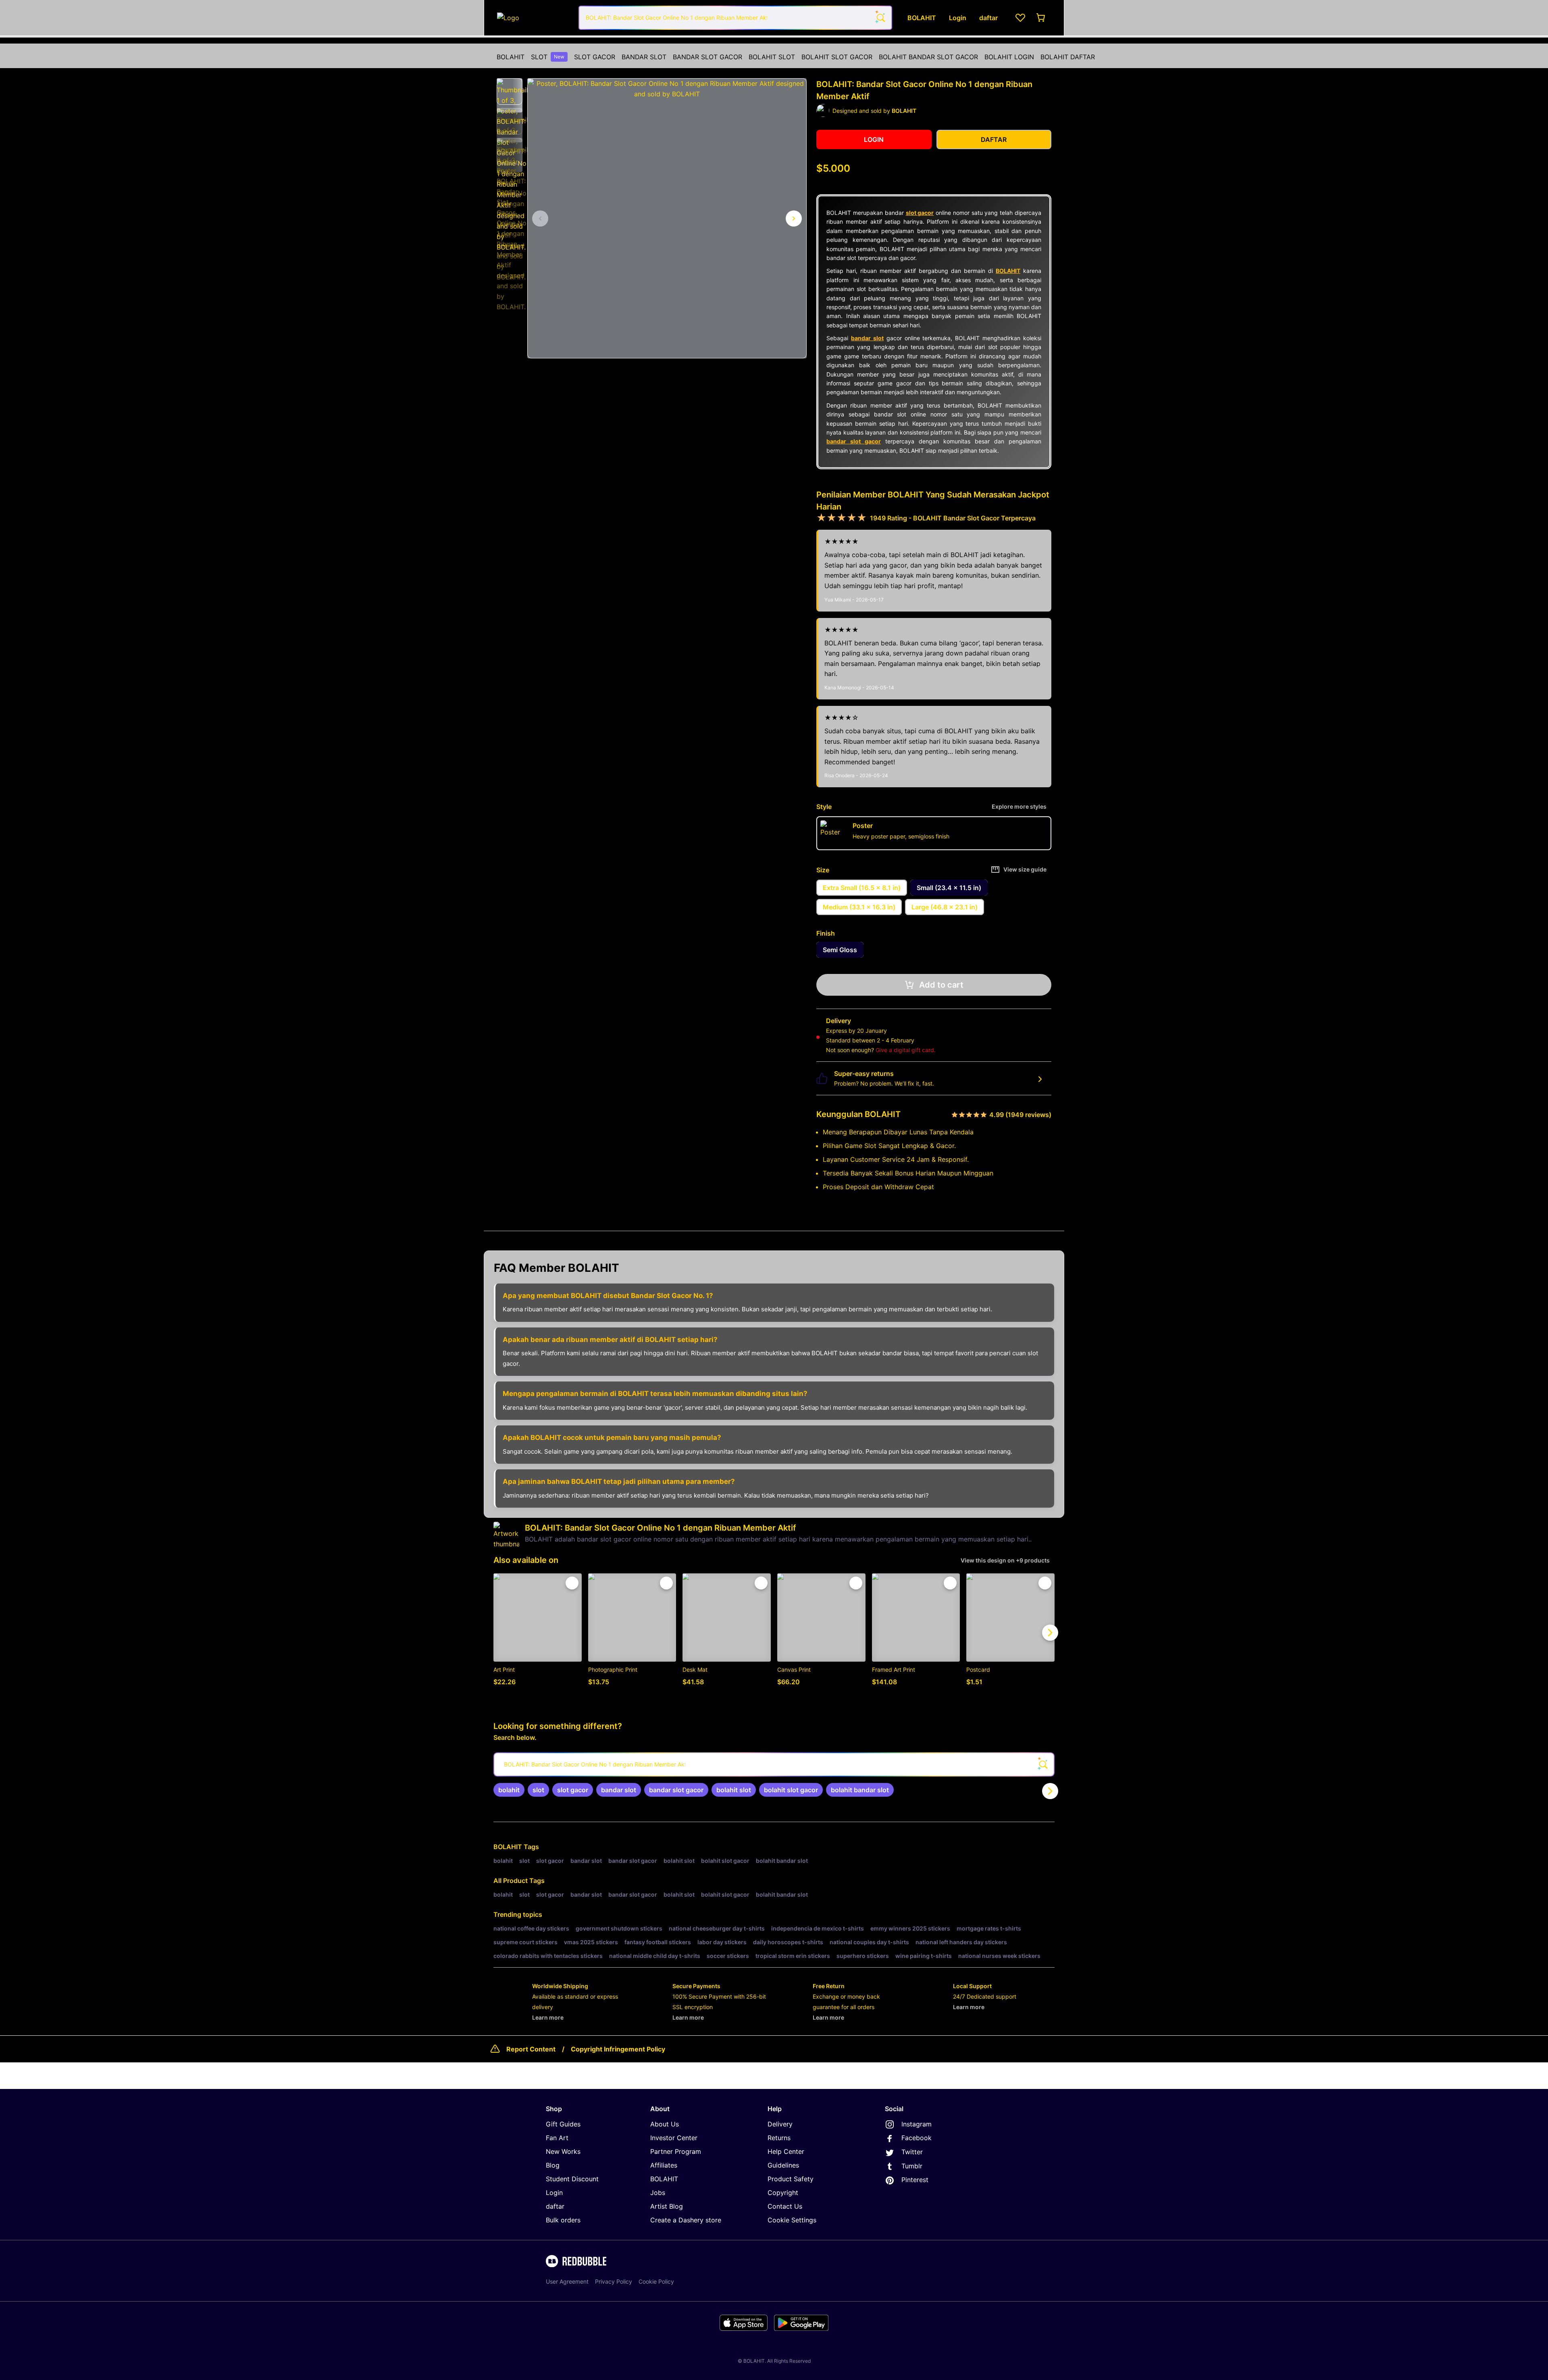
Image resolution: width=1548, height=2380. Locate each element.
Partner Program (676, 2151)
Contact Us (785, 2206)
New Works (563, 2151)
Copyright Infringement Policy (618, 2049)
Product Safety (791, 2179)
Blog (553, 2165)
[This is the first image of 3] (540, 218)
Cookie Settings (792, 2220)
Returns (779, 2138)
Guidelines (783, 2165)
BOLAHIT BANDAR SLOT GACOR (928, 57)
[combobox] (735, 18)
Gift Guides (563, 2124)
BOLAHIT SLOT (772, 57)
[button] (510, 92)
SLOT (548, 57)
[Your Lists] (1020, 18)
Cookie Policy (656, 2281)
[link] (509, 1790)
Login (554, 2193)
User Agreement (567, 2281)
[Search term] (880, 18)
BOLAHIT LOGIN (1009, 57)
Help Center (786, 2151)
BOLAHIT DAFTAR (1068, 57)
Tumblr (912, 2166)
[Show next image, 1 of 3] (794, 218)
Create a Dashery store (686, 2220)
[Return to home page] (533, 18)
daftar (555, 2206)
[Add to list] (572, 1583)
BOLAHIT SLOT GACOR (837, 57)
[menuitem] (511, 57)
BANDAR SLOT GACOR (707, 57)
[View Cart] (1041, 18)
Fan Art (557, 2138)
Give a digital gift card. (906, 1050)
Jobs (658, 2193)
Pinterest (915, 2180)
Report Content (531, 2049)
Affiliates (664, 2165)
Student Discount (572, 2179)
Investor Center (674, 2138)
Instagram (917, 2124)
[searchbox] (774, 1764)
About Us (665, 2124)
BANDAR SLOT (644, 57)
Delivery (780, 2124)
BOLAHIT (511, 57)
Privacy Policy (614, 2281)
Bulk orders (563, 2220)
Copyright (783, 2193)
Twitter (912, 2152)
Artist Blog (667, 2206)
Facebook (917, 2138)
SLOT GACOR (595, 57)
